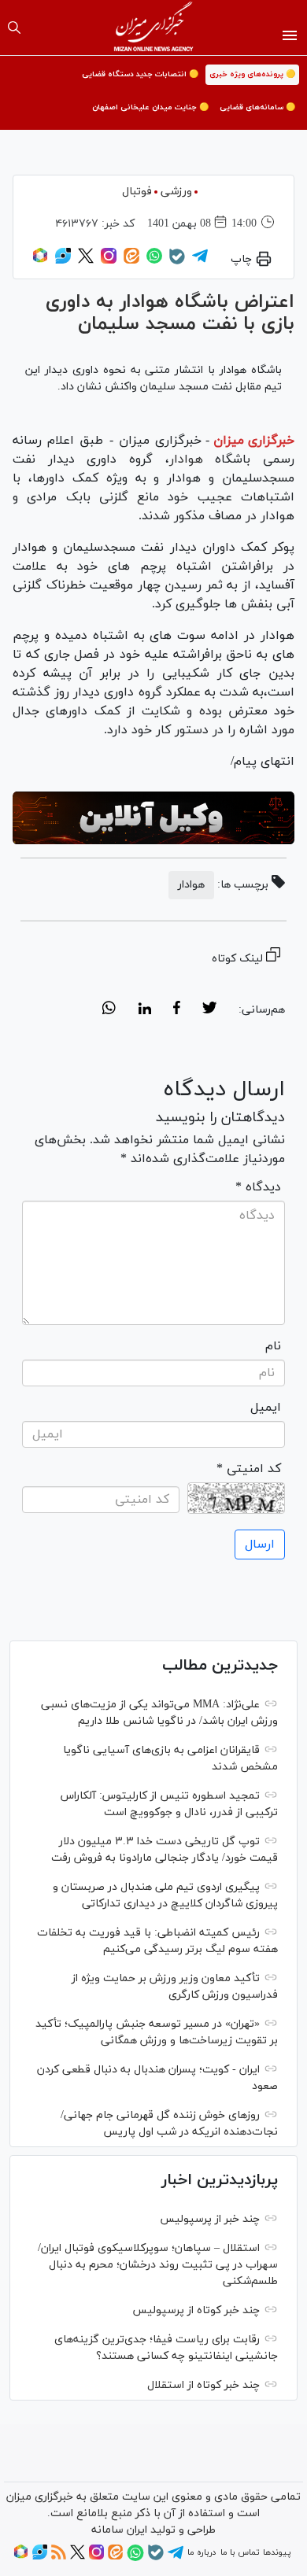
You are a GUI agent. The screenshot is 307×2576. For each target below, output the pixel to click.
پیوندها (277, 2552)
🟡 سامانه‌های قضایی (257, 107)
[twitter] (209, 1010)
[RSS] (59, 2557)
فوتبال (137, 192)
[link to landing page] (154, 28)
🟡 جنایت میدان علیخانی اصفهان (150, 107)
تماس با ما (240, 2552)
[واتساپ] (154, 261)
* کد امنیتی (249, 1469)
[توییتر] (86, 261)
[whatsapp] (109, 1010)
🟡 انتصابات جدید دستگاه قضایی (140, 74)
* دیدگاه (258, 1187)
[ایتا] (131, 261)
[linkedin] (144, 1010)
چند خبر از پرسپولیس (210, 2219)
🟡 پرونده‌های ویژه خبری (252, 74)
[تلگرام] (200, 261)
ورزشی (176, 192)
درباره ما (202, 2552)
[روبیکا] (40, 261)
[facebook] (177, 1010)
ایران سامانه (119, 2530)
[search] (14, 28)
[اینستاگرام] (109, 261)
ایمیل (266, 1408)
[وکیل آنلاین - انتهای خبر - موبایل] (153, 818)
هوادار (186, 459)
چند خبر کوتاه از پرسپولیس (196, 2310)
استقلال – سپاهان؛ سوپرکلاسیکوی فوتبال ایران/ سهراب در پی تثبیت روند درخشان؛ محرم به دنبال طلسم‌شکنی (158, 2265)
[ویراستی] (63, 261)
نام (273, 1346)
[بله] (177, 262)
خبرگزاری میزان (254, 441)
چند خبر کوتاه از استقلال (203, 2385)
